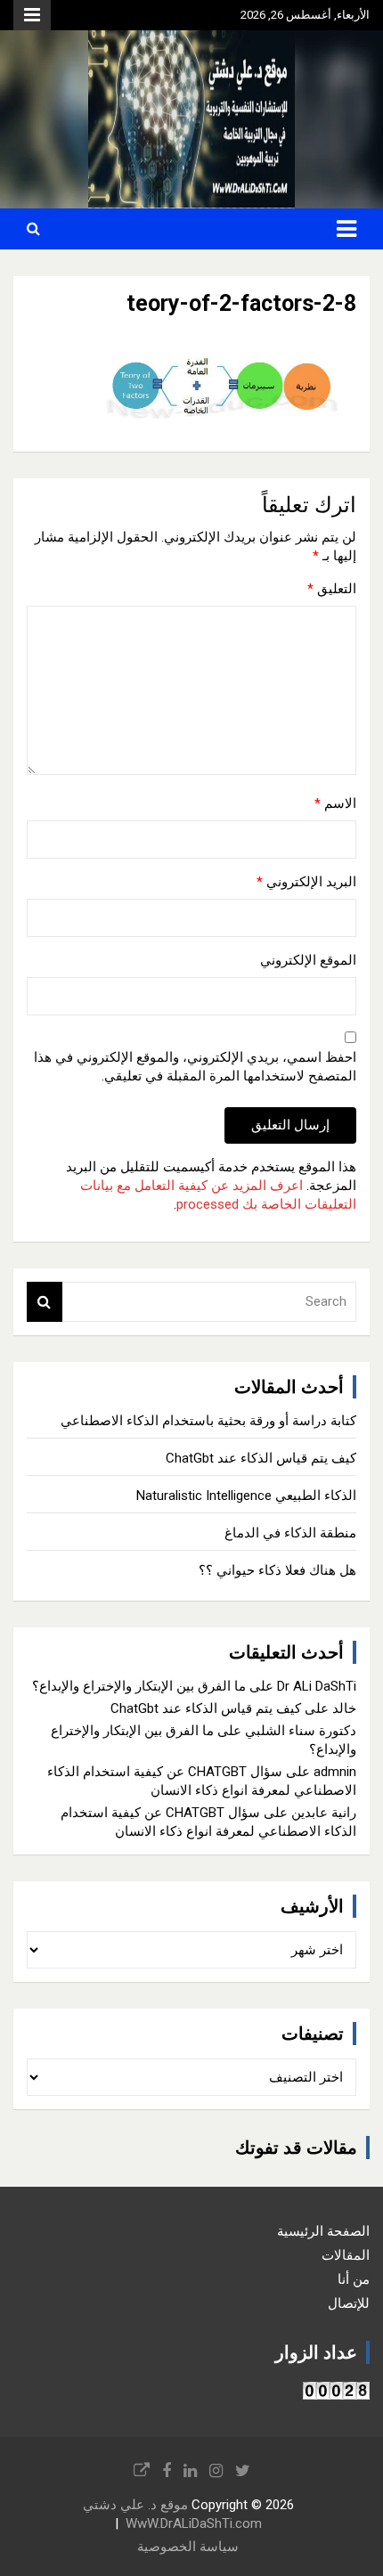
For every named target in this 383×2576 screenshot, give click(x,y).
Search (45, 1302)
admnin (335, 1772)
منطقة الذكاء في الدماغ (290, 1533)
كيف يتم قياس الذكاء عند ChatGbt (261, 1458)
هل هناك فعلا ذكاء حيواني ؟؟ (277, 1570)
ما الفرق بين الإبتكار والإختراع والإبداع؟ (139, 1686)
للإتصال (349, 2303)
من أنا (354, 2279)
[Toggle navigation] (346, 229)
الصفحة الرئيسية (323, 2231)
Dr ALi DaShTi (317, 1686)
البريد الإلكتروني (306, 882)
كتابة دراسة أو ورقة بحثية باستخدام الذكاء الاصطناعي (208, 1421)
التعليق (332, 589)
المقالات (346, 2255)
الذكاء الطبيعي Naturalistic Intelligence (246, 1496)
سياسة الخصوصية (188, 2547)
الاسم (335, 803)
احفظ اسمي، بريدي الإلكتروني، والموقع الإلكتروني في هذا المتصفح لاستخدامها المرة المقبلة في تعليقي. (195, 1067)
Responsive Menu (32, 15)
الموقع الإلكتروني (308, 960)
